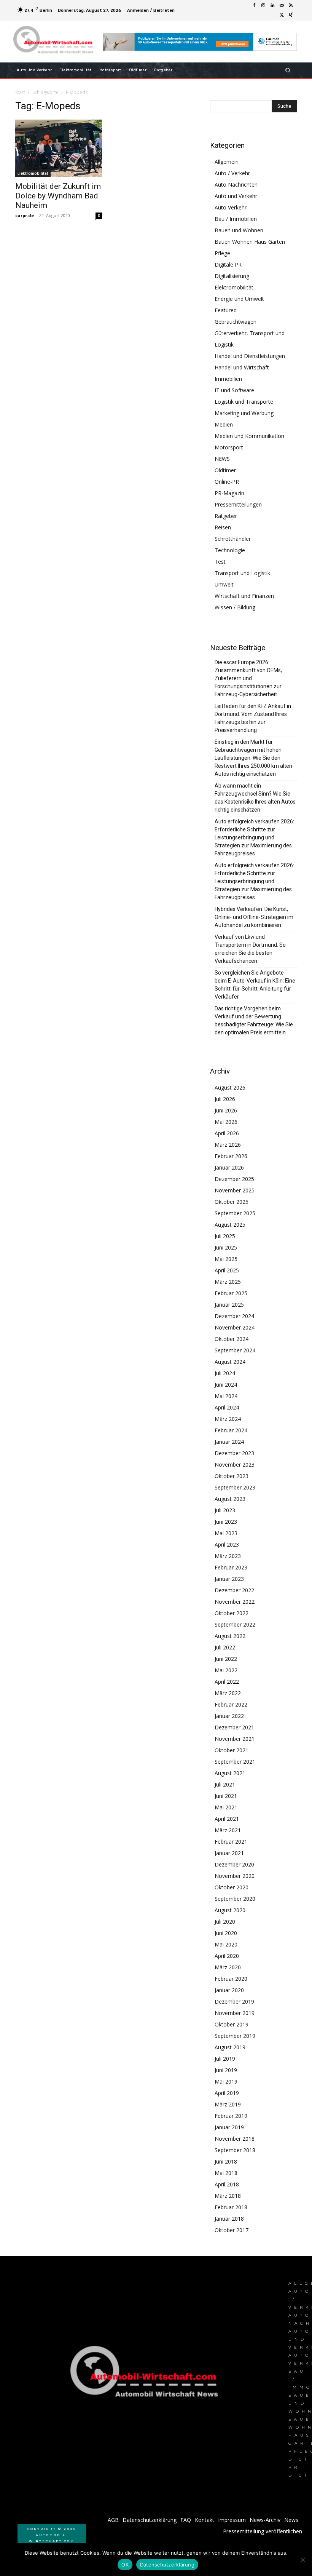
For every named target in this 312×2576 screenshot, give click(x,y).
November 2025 (235, 1190)
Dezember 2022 (234, 1590)
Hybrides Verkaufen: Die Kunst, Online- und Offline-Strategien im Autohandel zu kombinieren (254, 917)
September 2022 (235, 1624)
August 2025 (230, 1225)
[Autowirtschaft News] (55, 42)
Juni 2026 (226, 1110)
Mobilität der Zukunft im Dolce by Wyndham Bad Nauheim (58, 196)
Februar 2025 (231, 1293)
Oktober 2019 (232, 2024)
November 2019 (235, 2013)
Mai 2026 (226, 1122)
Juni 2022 (226, 1659)
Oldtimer (225, 470)
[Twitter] (282, 15)
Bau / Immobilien (236, 219)
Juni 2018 (226, 2161)
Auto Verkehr (231, 207)
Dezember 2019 (234, 2002)
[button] (288, 70)
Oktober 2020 (232, 1887)
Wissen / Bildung (235, 607)
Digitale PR (228, 264)
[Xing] (291, 15)
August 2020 (230, 1910)
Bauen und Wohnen (239, 230)
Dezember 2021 (234, 1727)
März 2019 (228, 2104)
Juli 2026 (225, 1099)
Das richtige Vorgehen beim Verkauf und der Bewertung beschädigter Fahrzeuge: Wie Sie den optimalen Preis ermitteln (254, 1020)
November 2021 (235, 1739)
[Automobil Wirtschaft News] (146, 2375)
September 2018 (235, 2150)
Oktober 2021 (232, 1750)
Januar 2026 (229, 1167)
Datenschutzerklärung (167, 2565)
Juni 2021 (226, 1796)
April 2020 (227, 1956)
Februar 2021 (231, 1842)
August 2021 (230, 1773)
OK (125, 2565)
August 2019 (230, 2047)
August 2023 (230, 1499)
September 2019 (235, 2036)
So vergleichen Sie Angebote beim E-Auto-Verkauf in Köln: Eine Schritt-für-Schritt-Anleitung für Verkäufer (255, 985)
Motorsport (229, 447)
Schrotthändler (233, 539)
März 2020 (228, 1967)
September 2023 (235, 1487)
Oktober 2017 (232, 2230)
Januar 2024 (229, 1442)
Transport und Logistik (242, 573)
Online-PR (227, 482)
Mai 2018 (226, 2173)
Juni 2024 (226, 1385)
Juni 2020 (226, 1933)
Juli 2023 (225, 1510)
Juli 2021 (225, 1784)
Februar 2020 (231, 1979)
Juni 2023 (226, 1522)
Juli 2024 (225, 1373)
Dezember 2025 (234, 1179)
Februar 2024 (231, 1430)
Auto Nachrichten (236, 185)
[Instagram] (263, 6)
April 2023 (227, 1544)
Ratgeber (226, 516)
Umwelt (224, 584)
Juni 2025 (226, 1247)
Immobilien (228, 379)
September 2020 (235, 1899)
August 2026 (230, 1087)
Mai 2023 (226, 1533)
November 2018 (235, 2139)
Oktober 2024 (232, 1339)
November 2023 (235, 1465)
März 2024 (228, 1419)
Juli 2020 (225, 1922)
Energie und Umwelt (239, 299)
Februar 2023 (231, 1567)
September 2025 (235, 1213)
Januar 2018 (229, 2219)
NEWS (222, 459)
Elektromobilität (33, 173)
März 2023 (228, 1556)
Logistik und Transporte (244, 402)
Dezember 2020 (234, 1864)
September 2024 (235, 1350)
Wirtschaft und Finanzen (244, 596)
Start (20, 92)
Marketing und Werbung (244, 413)
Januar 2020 (229, 1990)
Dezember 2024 (234, 1316)
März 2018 (228, 2196)
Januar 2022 (229, 1716)
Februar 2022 (231, 1704)
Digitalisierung (232, 276)
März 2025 (228, 1282)
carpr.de (25, 215)
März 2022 (228, 1693)
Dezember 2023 (234, 1453)
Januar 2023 (229, 1579)
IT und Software (234, 390)
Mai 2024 (226, 1396)
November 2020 (235, 1876)
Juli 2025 (225, 1236)
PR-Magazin (229, 493)
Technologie (230, 550)
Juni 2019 (226, 2070)
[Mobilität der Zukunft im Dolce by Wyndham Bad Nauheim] (59, 148)
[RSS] (291, 6)
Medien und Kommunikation (249, 436)
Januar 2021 (229, 1853)
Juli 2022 (225, 1647)
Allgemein (227, 162)
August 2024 (230, 1362)
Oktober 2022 (232, 1613)
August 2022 (230, 1636)
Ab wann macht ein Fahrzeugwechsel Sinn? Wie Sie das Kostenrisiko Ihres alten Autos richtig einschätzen (255, 798)
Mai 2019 (226, 2081)
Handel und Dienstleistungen (250, 356)
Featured (226, 310)
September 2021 (235, 1762)
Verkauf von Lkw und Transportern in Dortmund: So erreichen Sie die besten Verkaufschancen (250, 949)
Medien (224, 424)
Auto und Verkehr (236, 196)
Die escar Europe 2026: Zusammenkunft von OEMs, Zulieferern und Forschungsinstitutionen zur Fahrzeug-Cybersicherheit (248, 678)
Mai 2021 (226, 1807)
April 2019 (227, 2093)
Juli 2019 (225, 2059)
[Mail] (282, 6)
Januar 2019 (229, 2127)
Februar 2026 (231, 1156)
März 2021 (228, 1830)
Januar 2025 (229, 1305)
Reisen (223, 527)
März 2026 (228, 1145)
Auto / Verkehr (232, 173)
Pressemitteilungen (238, 504)
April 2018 (227, 2184)
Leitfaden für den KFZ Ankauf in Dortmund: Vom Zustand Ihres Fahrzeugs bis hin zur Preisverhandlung (253, 718)
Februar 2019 (231, 2116)
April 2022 (227, 1682)
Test (220, 562)
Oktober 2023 (232, 1476)
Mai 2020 (226, 1944)
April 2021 (227, 1819)
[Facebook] (254, 6)
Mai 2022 (226, 1670)
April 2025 (227, 1270)
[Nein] (302, 2560)
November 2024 (235, 1327)
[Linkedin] (272, 6)
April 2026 (227, 1133)
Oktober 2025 (232, 1202)
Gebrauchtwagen (236, 322)
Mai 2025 (226, 1259)
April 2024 (227, 1407)
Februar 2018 (231, 2207)
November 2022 (235, 1602)
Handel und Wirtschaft (242, 367)
